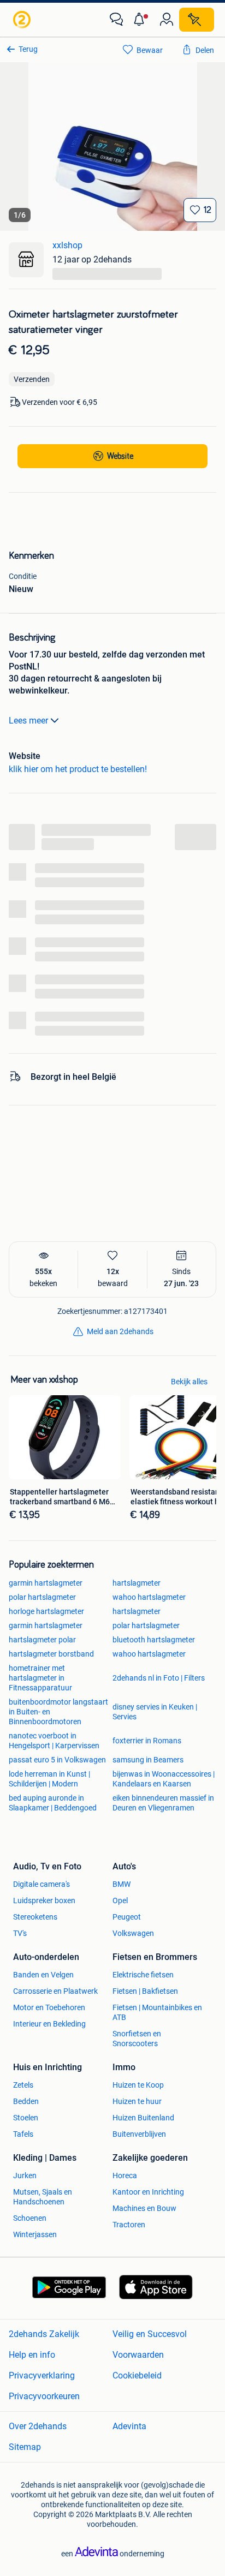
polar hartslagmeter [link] (42, 1597)
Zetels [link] (23, 2085)
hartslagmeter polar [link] (42, 1640)
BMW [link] (122, 1884)
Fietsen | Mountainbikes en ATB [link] (157, 2012)
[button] (141, 20)
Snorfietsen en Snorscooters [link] (137, 2039)
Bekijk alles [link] (189, 1382)
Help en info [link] (32, 2355)
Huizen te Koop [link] (138, 2085)
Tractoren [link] (129, 2225)
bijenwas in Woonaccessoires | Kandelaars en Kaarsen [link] (164, 1779)
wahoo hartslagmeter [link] (149, 1597)
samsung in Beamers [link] (148, 1760)
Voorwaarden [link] (138, 2355)
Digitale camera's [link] (42, 1884)
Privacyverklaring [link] (42, 2375)
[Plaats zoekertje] (197, 20)
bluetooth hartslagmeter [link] (154, 1640)
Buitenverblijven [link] (139, 2134)
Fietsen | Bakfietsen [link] (145, 1991)
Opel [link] (120, 1900)
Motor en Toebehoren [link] (49, 2007)
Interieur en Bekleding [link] (49, 2024)
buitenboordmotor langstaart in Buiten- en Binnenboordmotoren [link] (58, 1712)
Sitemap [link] (25, 2447)
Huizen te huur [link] (137, 2101)
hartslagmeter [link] (137, 1583)
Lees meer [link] (28, 721)
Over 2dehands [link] (38, 2426)
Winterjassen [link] (35, 2234)
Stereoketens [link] (35, 1917)
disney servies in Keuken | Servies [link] (155, 1712)
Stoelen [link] (26, 2118)
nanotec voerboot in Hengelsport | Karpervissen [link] (54, 1741)
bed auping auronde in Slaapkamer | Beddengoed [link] (53, 1803)
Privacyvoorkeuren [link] (44, 2396)
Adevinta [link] (129, 2426)
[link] (23, 20)
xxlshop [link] (67, 245)
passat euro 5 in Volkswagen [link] (57, 1760)
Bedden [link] (26, 2101)
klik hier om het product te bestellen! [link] (78, 769)
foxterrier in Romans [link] (147, 1741)
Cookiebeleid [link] (137, 2375)
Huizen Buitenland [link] (143, 2118)
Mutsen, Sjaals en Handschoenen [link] (43, 2197)
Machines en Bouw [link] (144, 2208)
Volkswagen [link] (133, 1933)
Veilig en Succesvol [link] (150, 2334)
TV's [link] (20, 1933)
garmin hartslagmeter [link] (46, 1583)
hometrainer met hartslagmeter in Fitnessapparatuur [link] (40, 1678)
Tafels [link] (23, 2134)
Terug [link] (28, 49)
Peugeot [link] (127, 1917)
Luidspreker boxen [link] (44, 1900)
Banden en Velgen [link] (43, 1975)
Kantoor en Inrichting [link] (148, 2192)
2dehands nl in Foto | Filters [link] (159, 1678)
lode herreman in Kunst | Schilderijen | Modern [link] (49, 1779)
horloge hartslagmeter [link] (46, 1611)
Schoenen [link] (30, 2218)
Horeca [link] (125, 2175)
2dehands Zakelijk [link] (44, 2334)
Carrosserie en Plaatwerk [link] (55, 1991)
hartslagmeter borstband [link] (51, 1654)
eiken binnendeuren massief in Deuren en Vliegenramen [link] (163, 1803)
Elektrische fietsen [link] (143, 1975)
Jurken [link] (25, 2175)
